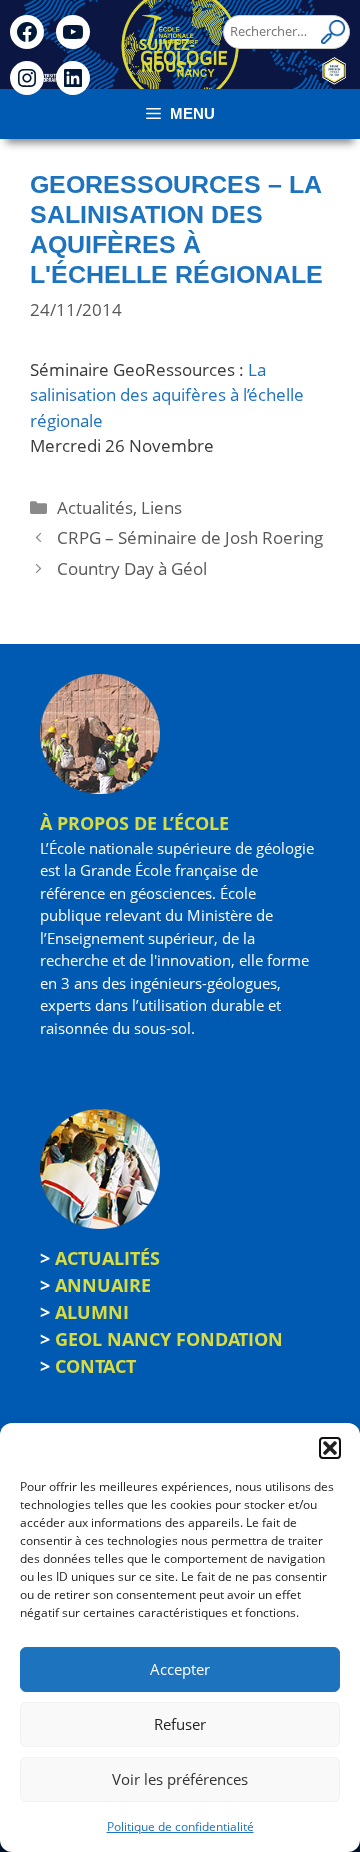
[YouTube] (73, 32)
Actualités (95, 507)
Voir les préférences (180, 1779)
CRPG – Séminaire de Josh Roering (190, 537)
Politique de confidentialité (180, 1826)
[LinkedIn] (73, 78)
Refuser (180, 1724)
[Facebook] (27, 32)
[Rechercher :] (286, 31)
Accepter (180, 1669)
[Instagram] (27, 78)
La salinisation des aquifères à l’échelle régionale (167, 395)
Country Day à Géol (132, 568)
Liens (161, 507)
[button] (330, 1448)
